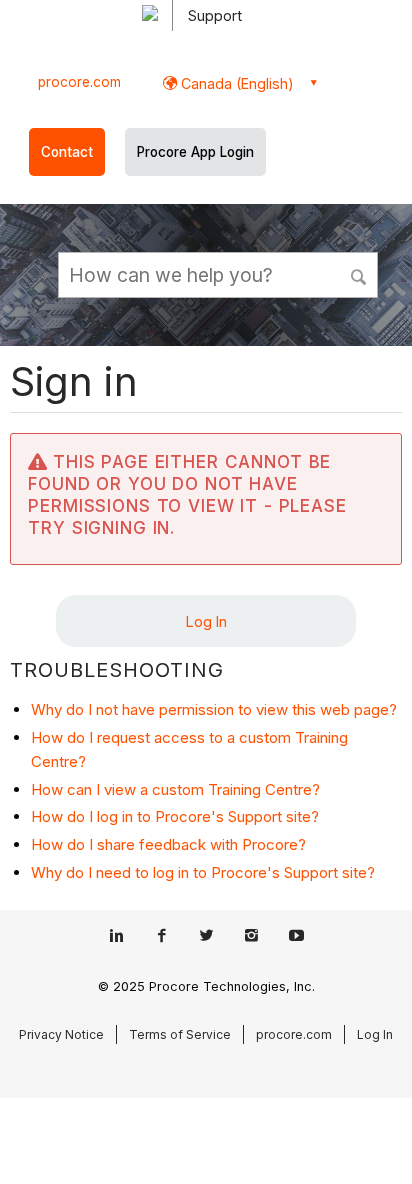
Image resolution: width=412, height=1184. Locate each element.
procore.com (79, 82)
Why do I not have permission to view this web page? (214, 709)
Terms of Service (180, 1034)
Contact (67, 152)
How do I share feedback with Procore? (168, 844)
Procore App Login (195, 152)
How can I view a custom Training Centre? (175, 789)
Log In (206, 621)
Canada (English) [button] (235, 83)
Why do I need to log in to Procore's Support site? (203, 872)
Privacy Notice (61, 1034)
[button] (360, 274)
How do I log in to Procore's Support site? (175, 816)
